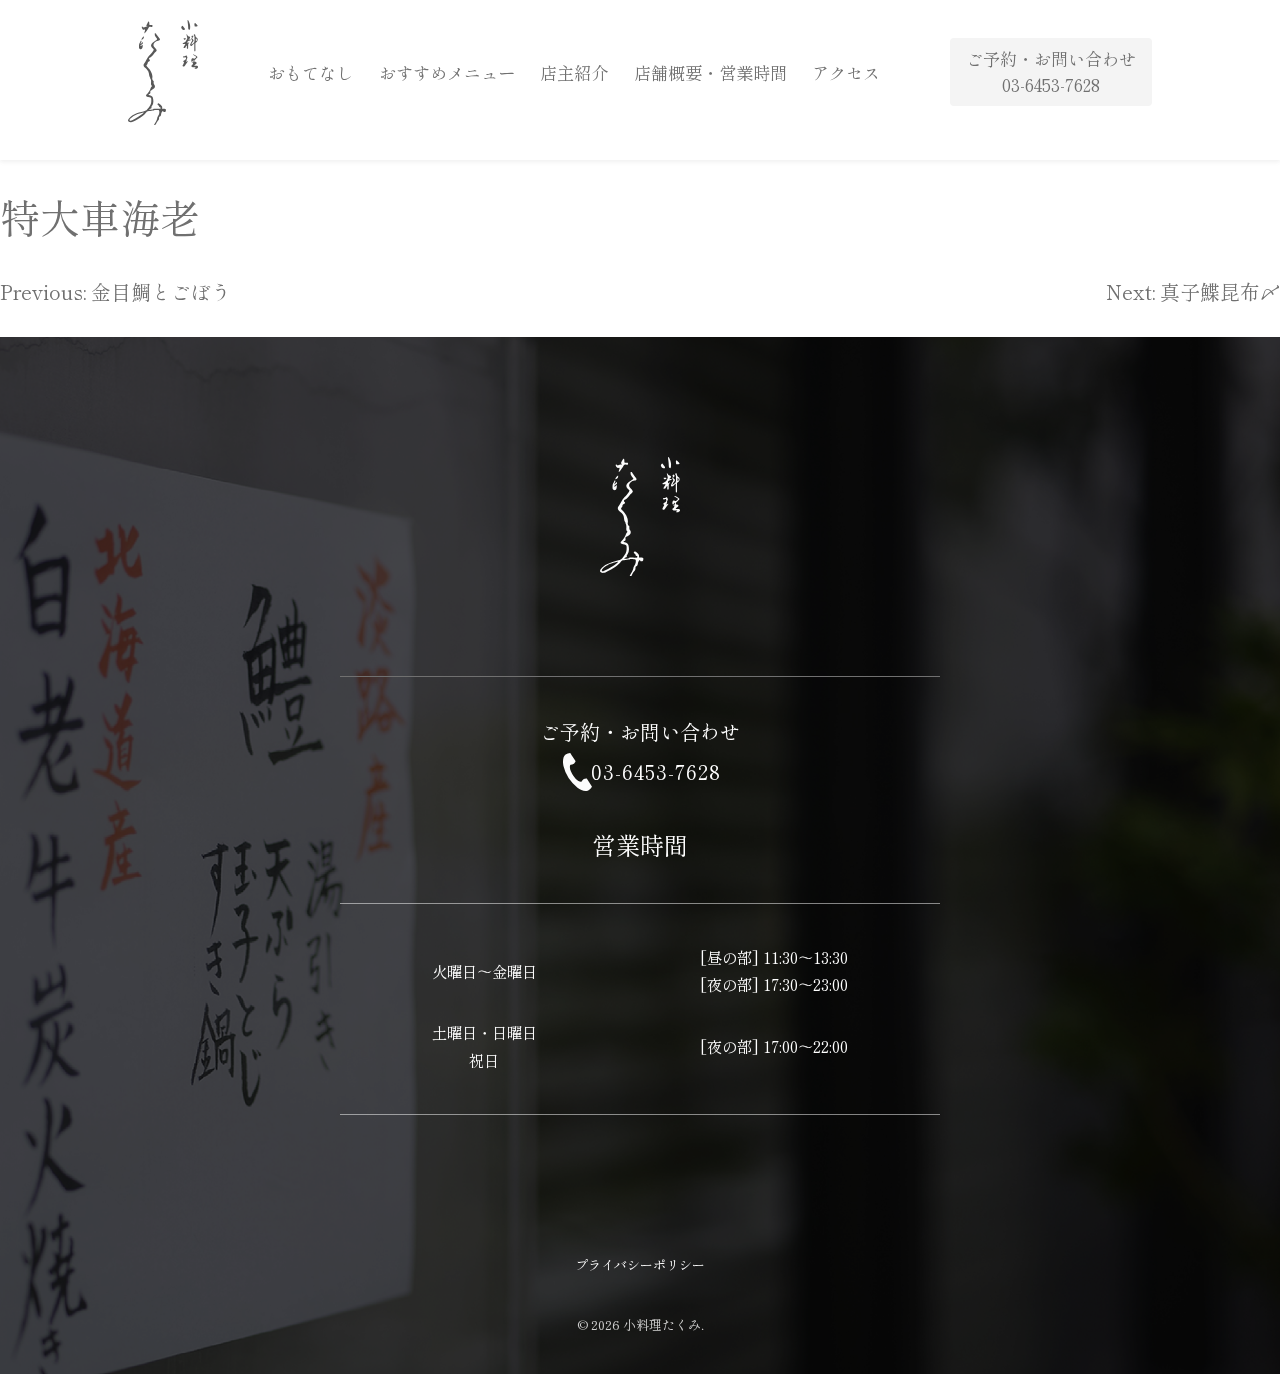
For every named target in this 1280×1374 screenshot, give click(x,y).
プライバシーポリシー (640, 1264)
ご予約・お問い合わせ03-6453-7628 (1051, 71)
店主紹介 (574, 72)
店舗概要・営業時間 (710, 72)
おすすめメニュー (447, 72)
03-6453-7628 (656, 771)
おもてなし (310, 72)
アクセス (846, 72)
